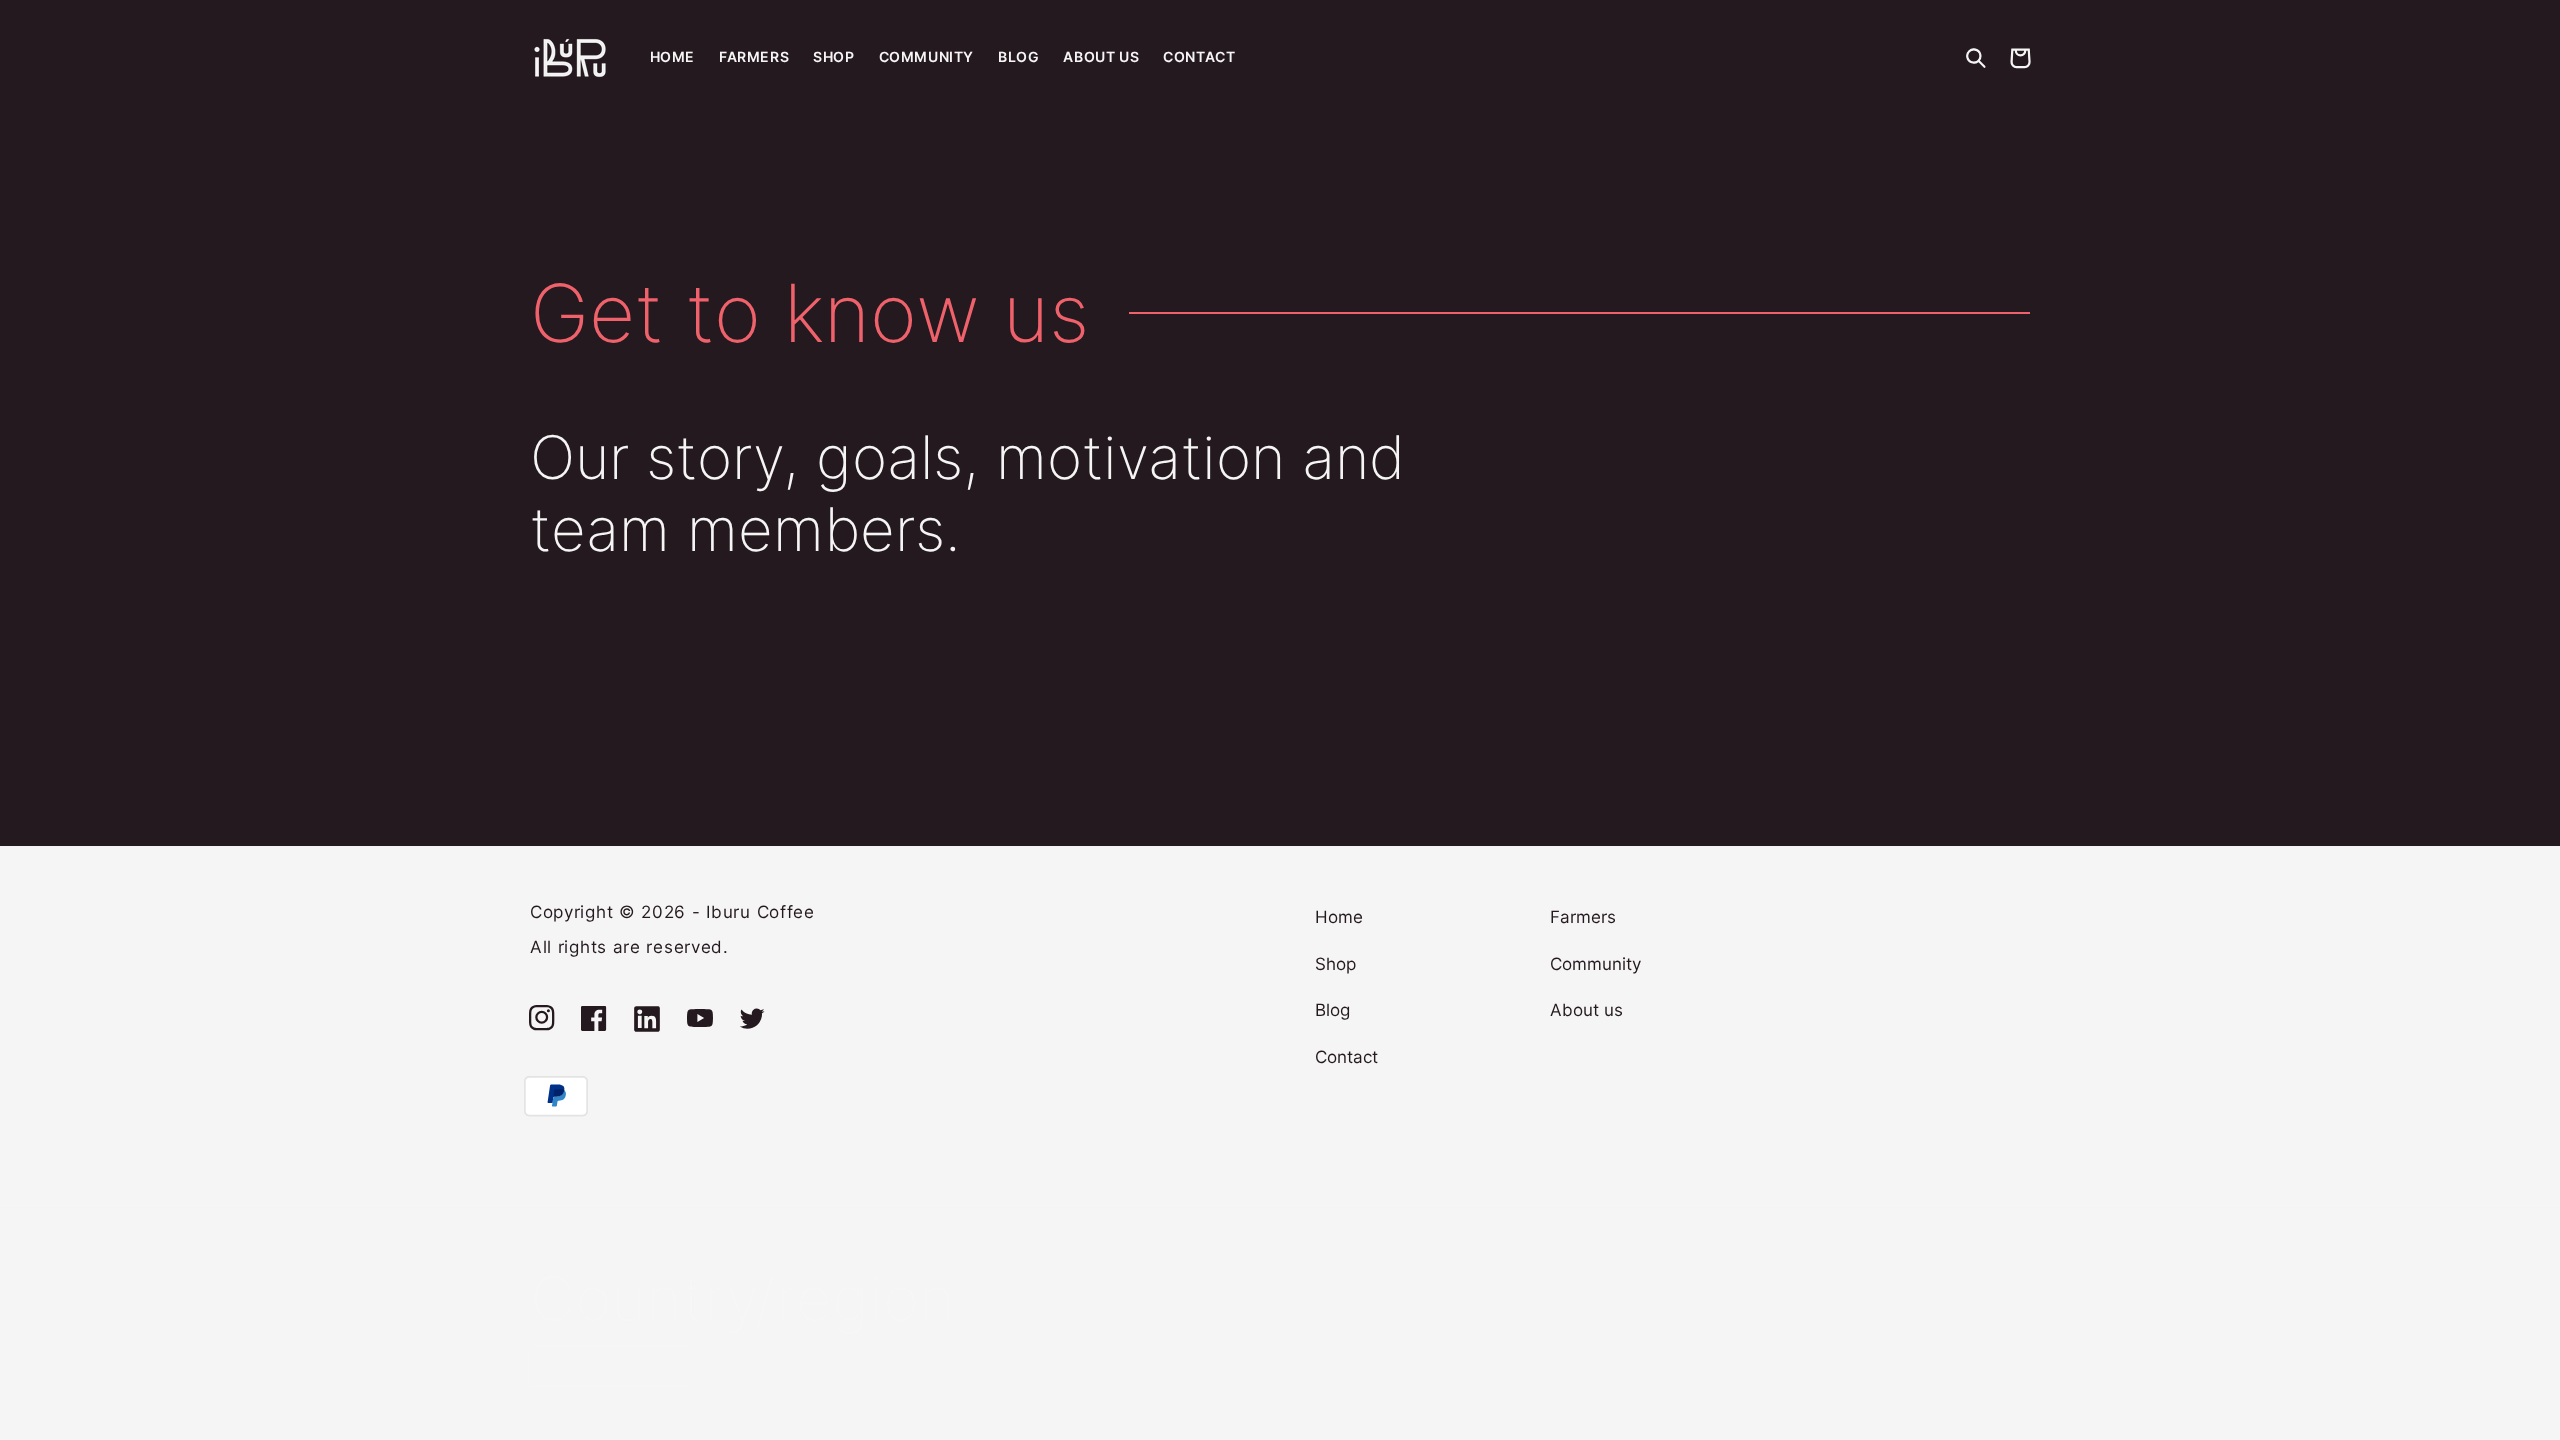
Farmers (1583, 917)
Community (1595, 964)
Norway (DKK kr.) (598, 1366)
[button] (1976, 58)
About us (1586, 1010)
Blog (1332, 1010)
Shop (1335, 964)
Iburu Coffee (760, 912)
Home (1339, 917)
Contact (1346, 1057)
